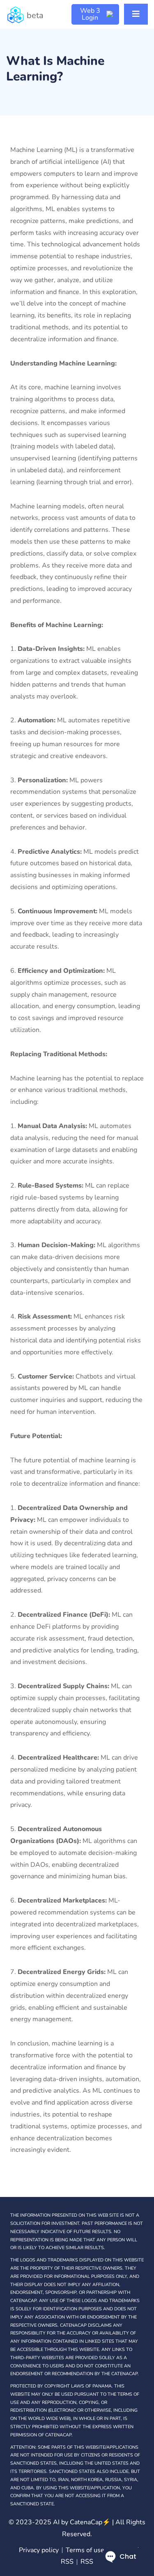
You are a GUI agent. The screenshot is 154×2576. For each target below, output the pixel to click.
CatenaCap (90, 2522)
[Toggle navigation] (136, 14)
